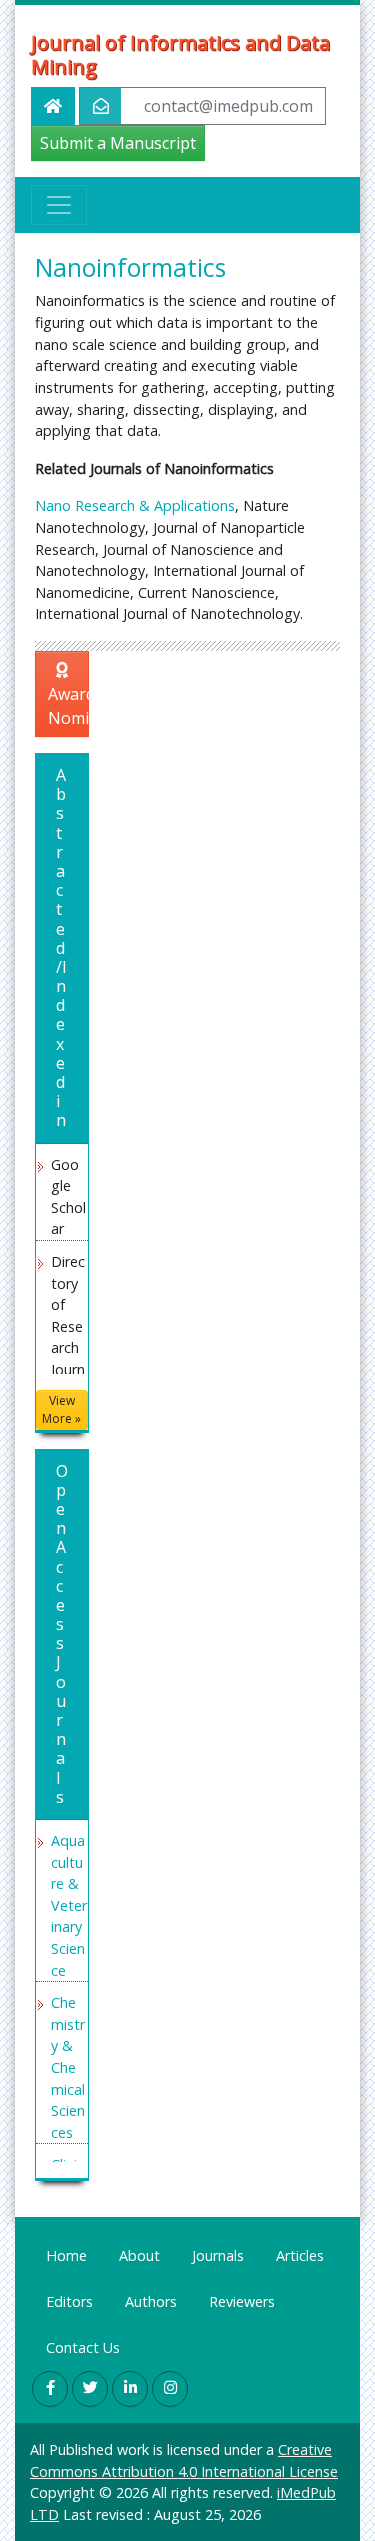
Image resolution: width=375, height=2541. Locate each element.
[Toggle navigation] (59, 205)
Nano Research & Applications (135, 505)
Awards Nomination (68, 706)
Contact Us (83, 2347)
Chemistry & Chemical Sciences (68, 2067)
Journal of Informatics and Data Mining (180, 55)
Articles (300, 2255)
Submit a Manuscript (118, 143)
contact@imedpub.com (228, 106)
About (139, 2255)
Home (66, 2255)
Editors (69, 2301)
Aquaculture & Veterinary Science (69, 1905)
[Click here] (50, 2389)
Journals (218, 2255)
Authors (151, 2301)
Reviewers (242, 2301)
